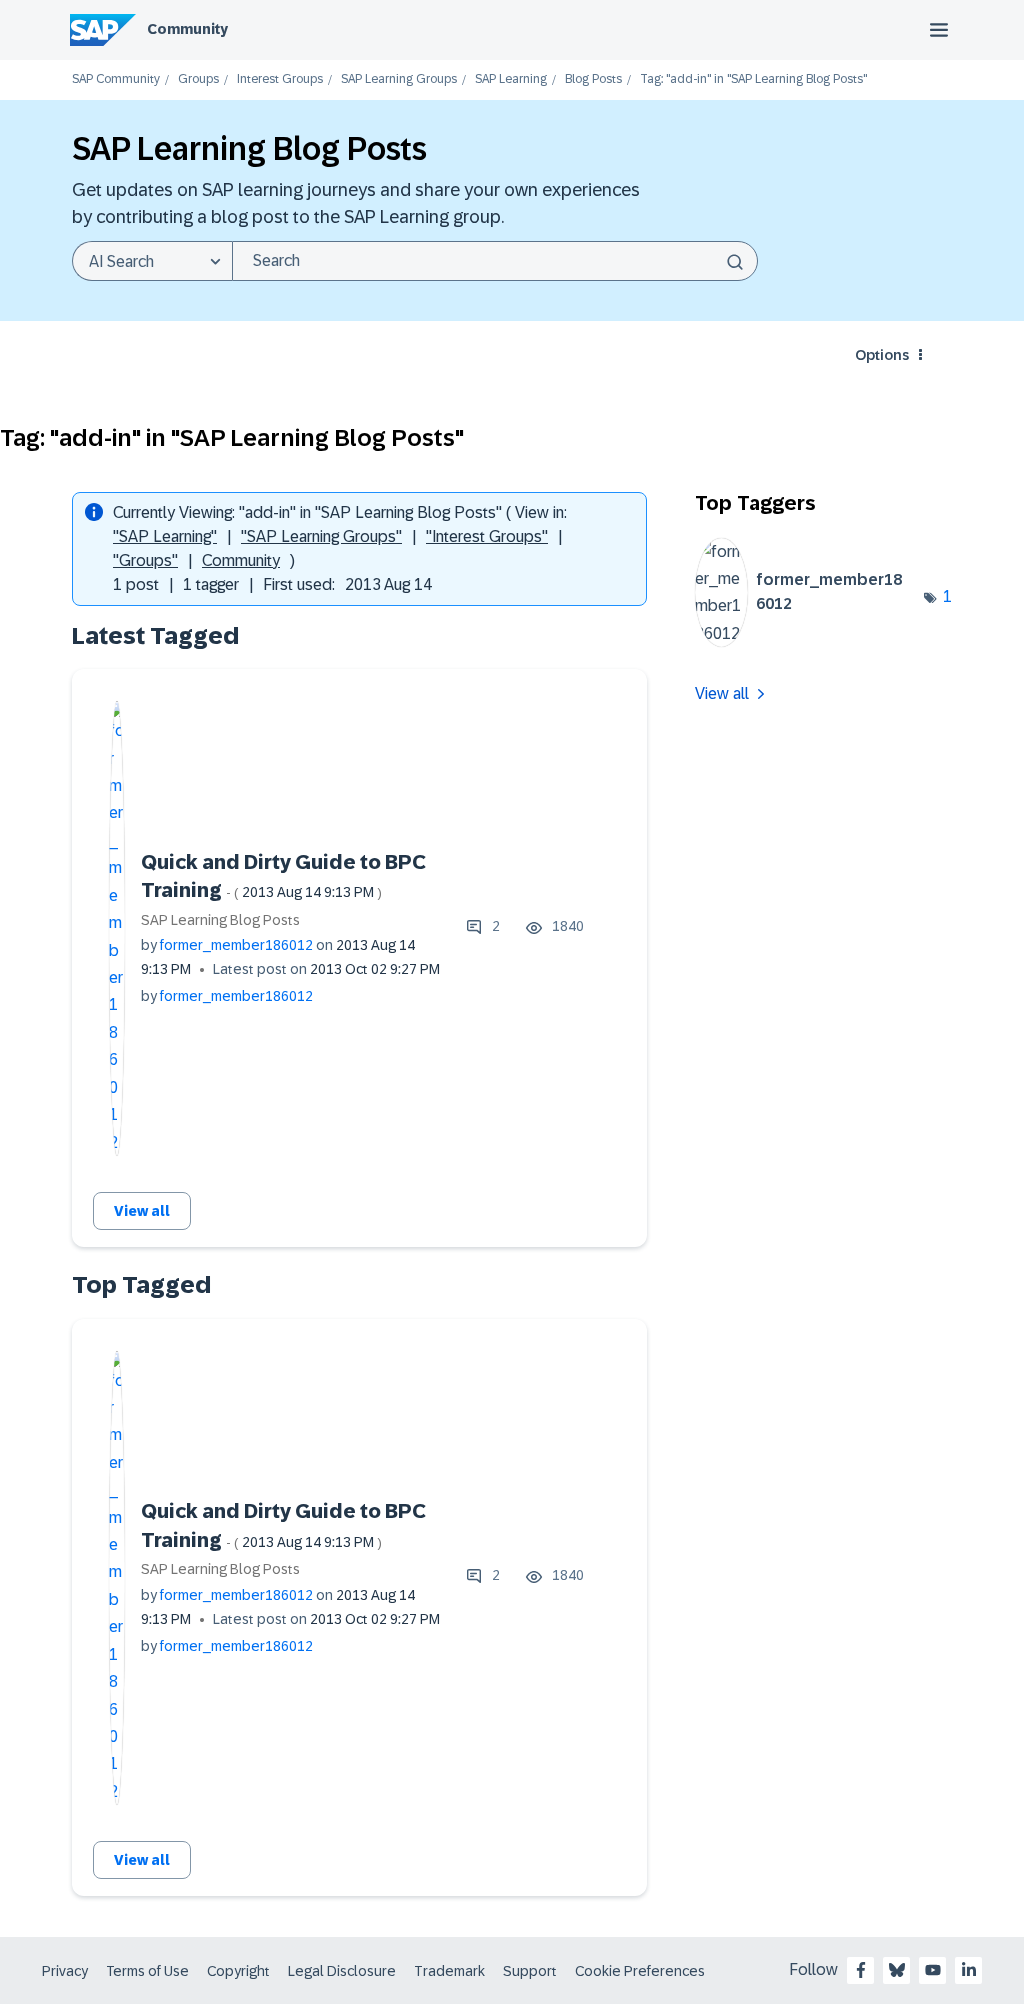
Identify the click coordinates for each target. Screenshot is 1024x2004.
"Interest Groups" (487, 536)
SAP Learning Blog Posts (220, 920)
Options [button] (882, 355)
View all (142, 1211)
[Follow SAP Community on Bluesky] (897, 1970)
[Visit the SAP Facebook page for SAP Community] (861, 1970)
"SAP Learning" (165, 536)
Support (530, 1971)
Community (187, 29)
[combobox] (495, 261)
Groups (198, 79)
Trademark (449, 1971)
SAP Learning (511, 79)
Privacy (65, 1971)
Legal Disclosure (342, 1971)
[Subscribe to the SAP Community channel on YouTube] (933, 1970)
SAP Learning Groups (399, 79)
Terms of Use (147, 1971)
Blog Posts (593, 79)
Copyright (238, 1971)
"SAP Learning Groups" (321, 536)
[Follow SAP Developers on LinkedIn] (969, 1970)
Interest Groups (280, 79)
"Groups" (145, 560)
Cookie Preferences (640, 1971)
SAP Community (116, 79)
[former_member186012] (810, 641)
